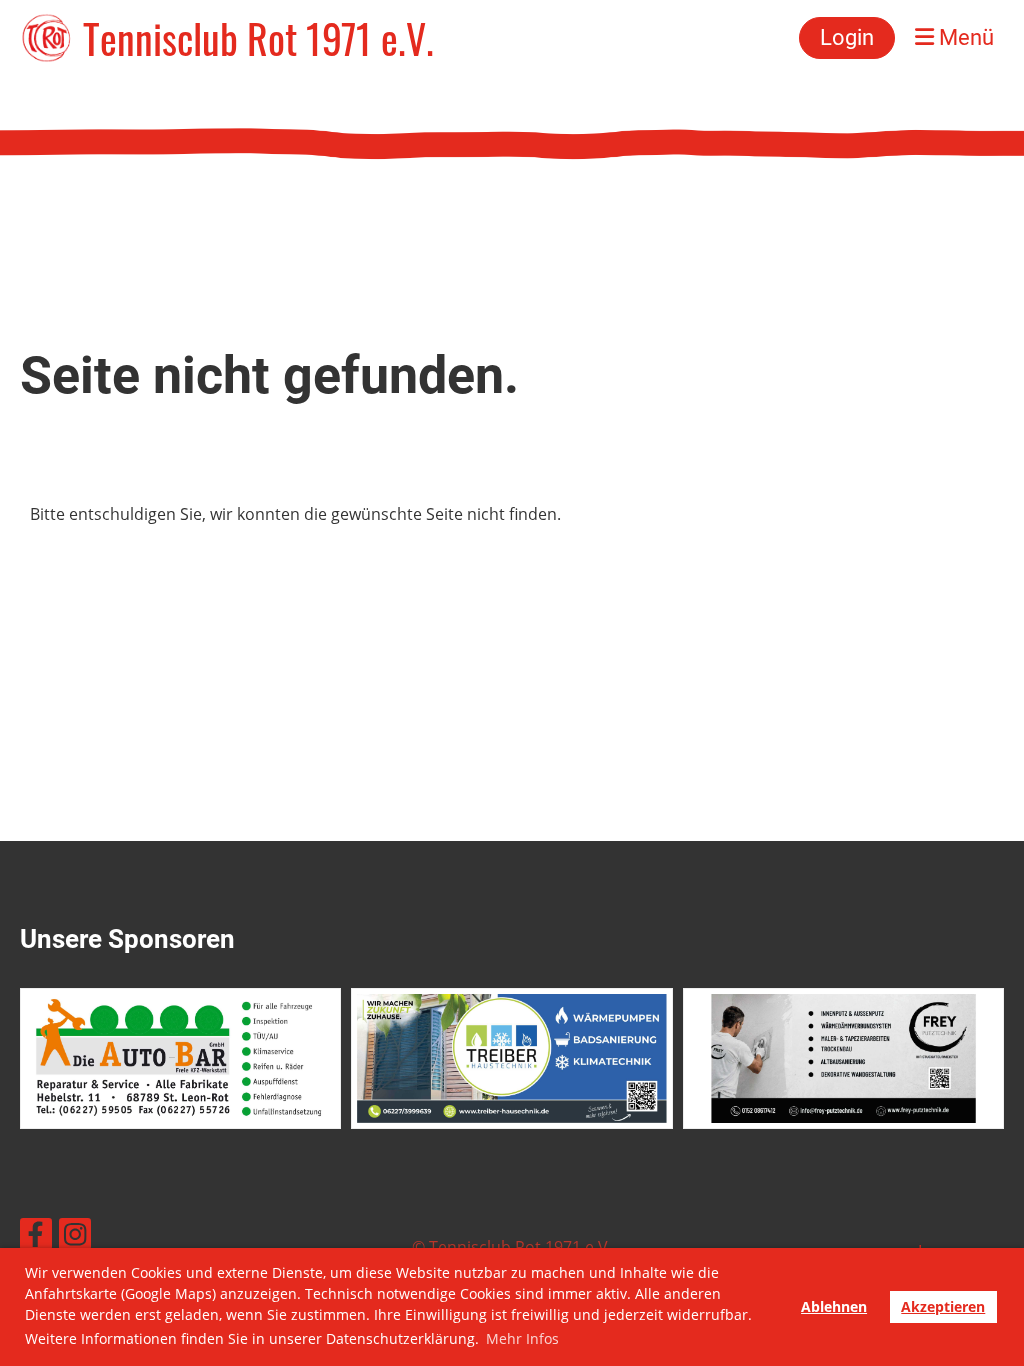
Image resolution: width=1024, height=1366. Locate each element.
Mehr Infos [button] (522, 1338)
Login (847, 37)
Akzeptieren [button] (943, 1306)
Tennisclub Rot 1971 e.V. (258, 38)
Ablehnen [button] (834, 1306)
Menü (964, 37)
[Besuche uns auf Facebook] (36, 1237)
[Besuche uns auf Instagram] (75, 1237)
